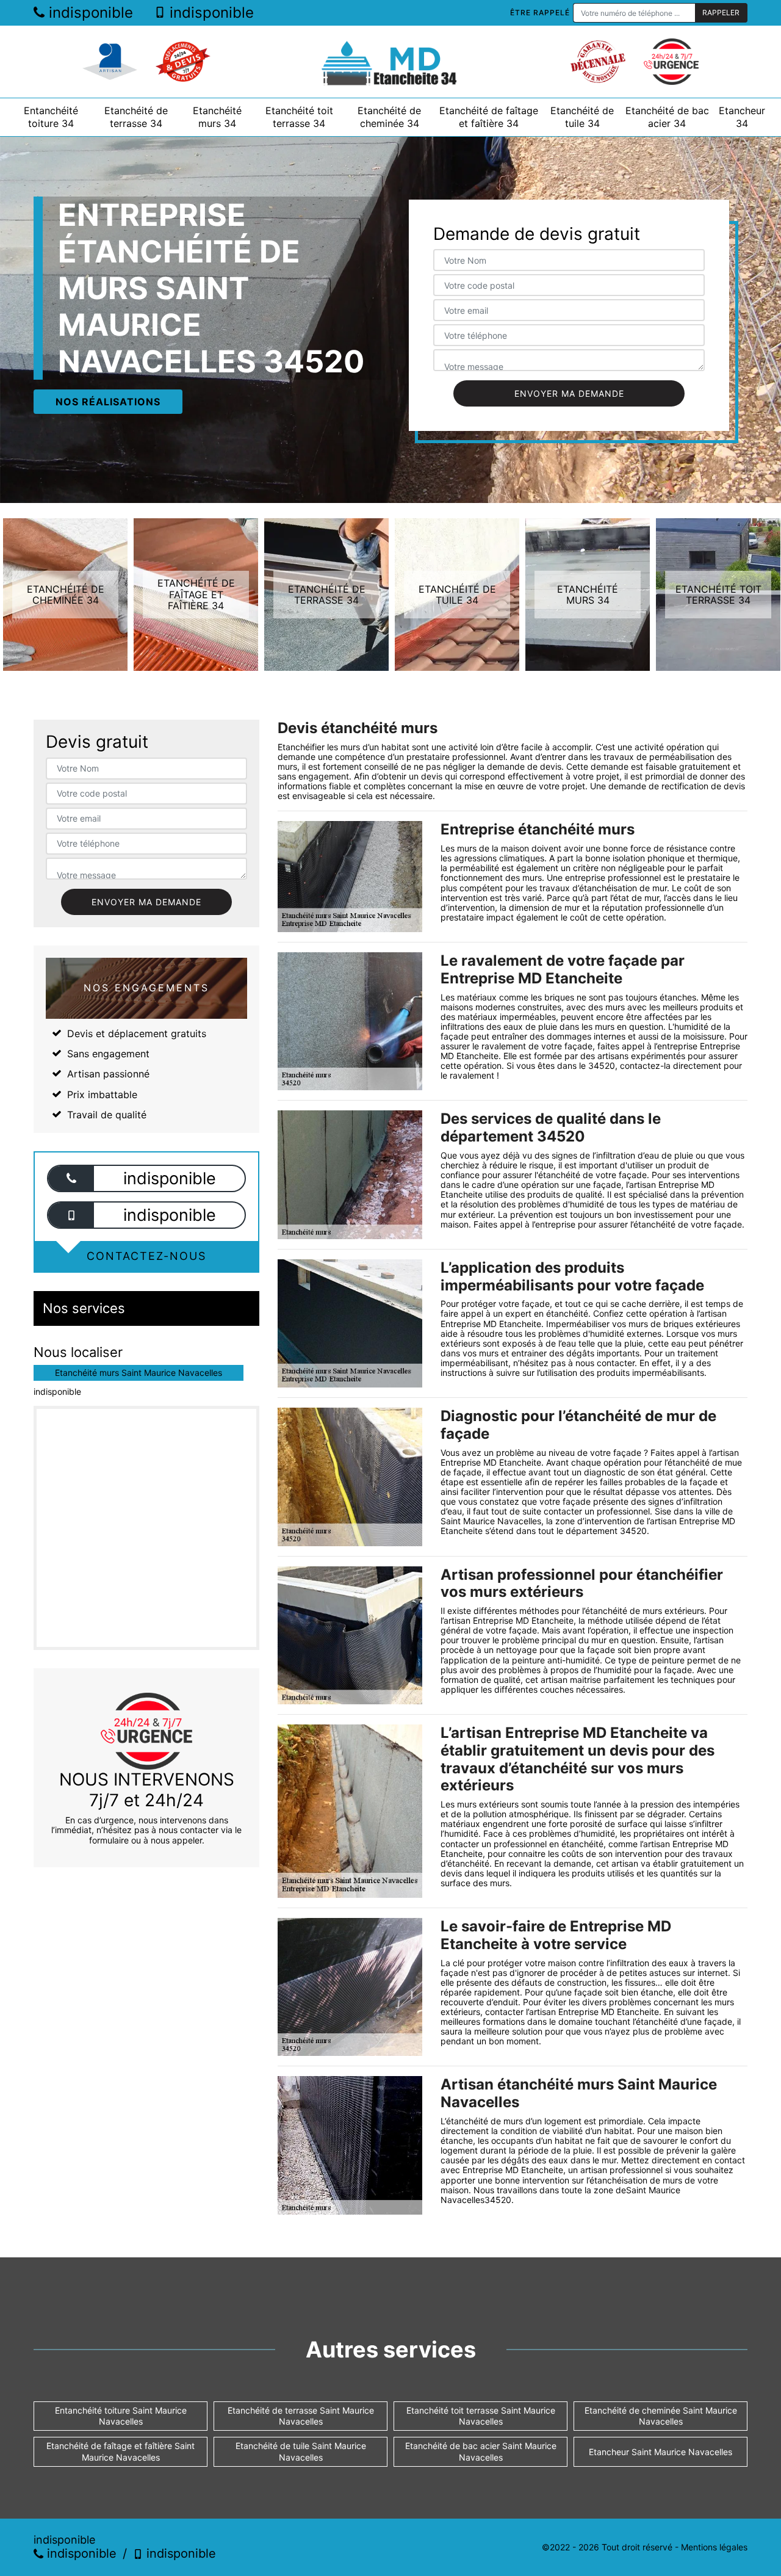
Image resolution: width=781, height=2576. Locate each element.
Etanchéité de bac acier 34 (667, 117)
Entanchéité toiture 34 (51, 117)
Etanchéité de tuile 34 (582, 117)
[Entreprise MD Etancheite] (390, 62)
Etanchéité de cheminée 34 (389, 117)
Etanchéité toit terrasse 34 (299, 117)
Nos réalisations (108, 402)
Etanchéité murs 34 (217, 117)
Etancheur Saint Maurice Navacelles (660, 2452)
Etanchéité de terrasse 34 (136, 117)
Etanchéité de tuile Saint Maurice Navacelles (301, 2451)
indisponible (89, 13)
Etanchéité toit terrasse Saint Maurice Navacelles (481, 2416)
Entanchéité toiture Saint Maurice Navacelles (121, 2416)
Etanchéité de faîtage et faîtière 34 (489, 117)
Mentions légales (714, 2547)
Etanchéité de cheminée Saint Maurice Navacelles (661, 2416)
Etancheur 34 (742, 117)
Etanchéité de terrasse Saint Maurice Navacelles (301, 2416)
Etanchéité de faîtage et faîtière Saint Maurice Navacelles (121, 2451)
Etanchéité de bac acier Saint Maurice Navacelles (481, 2451)
